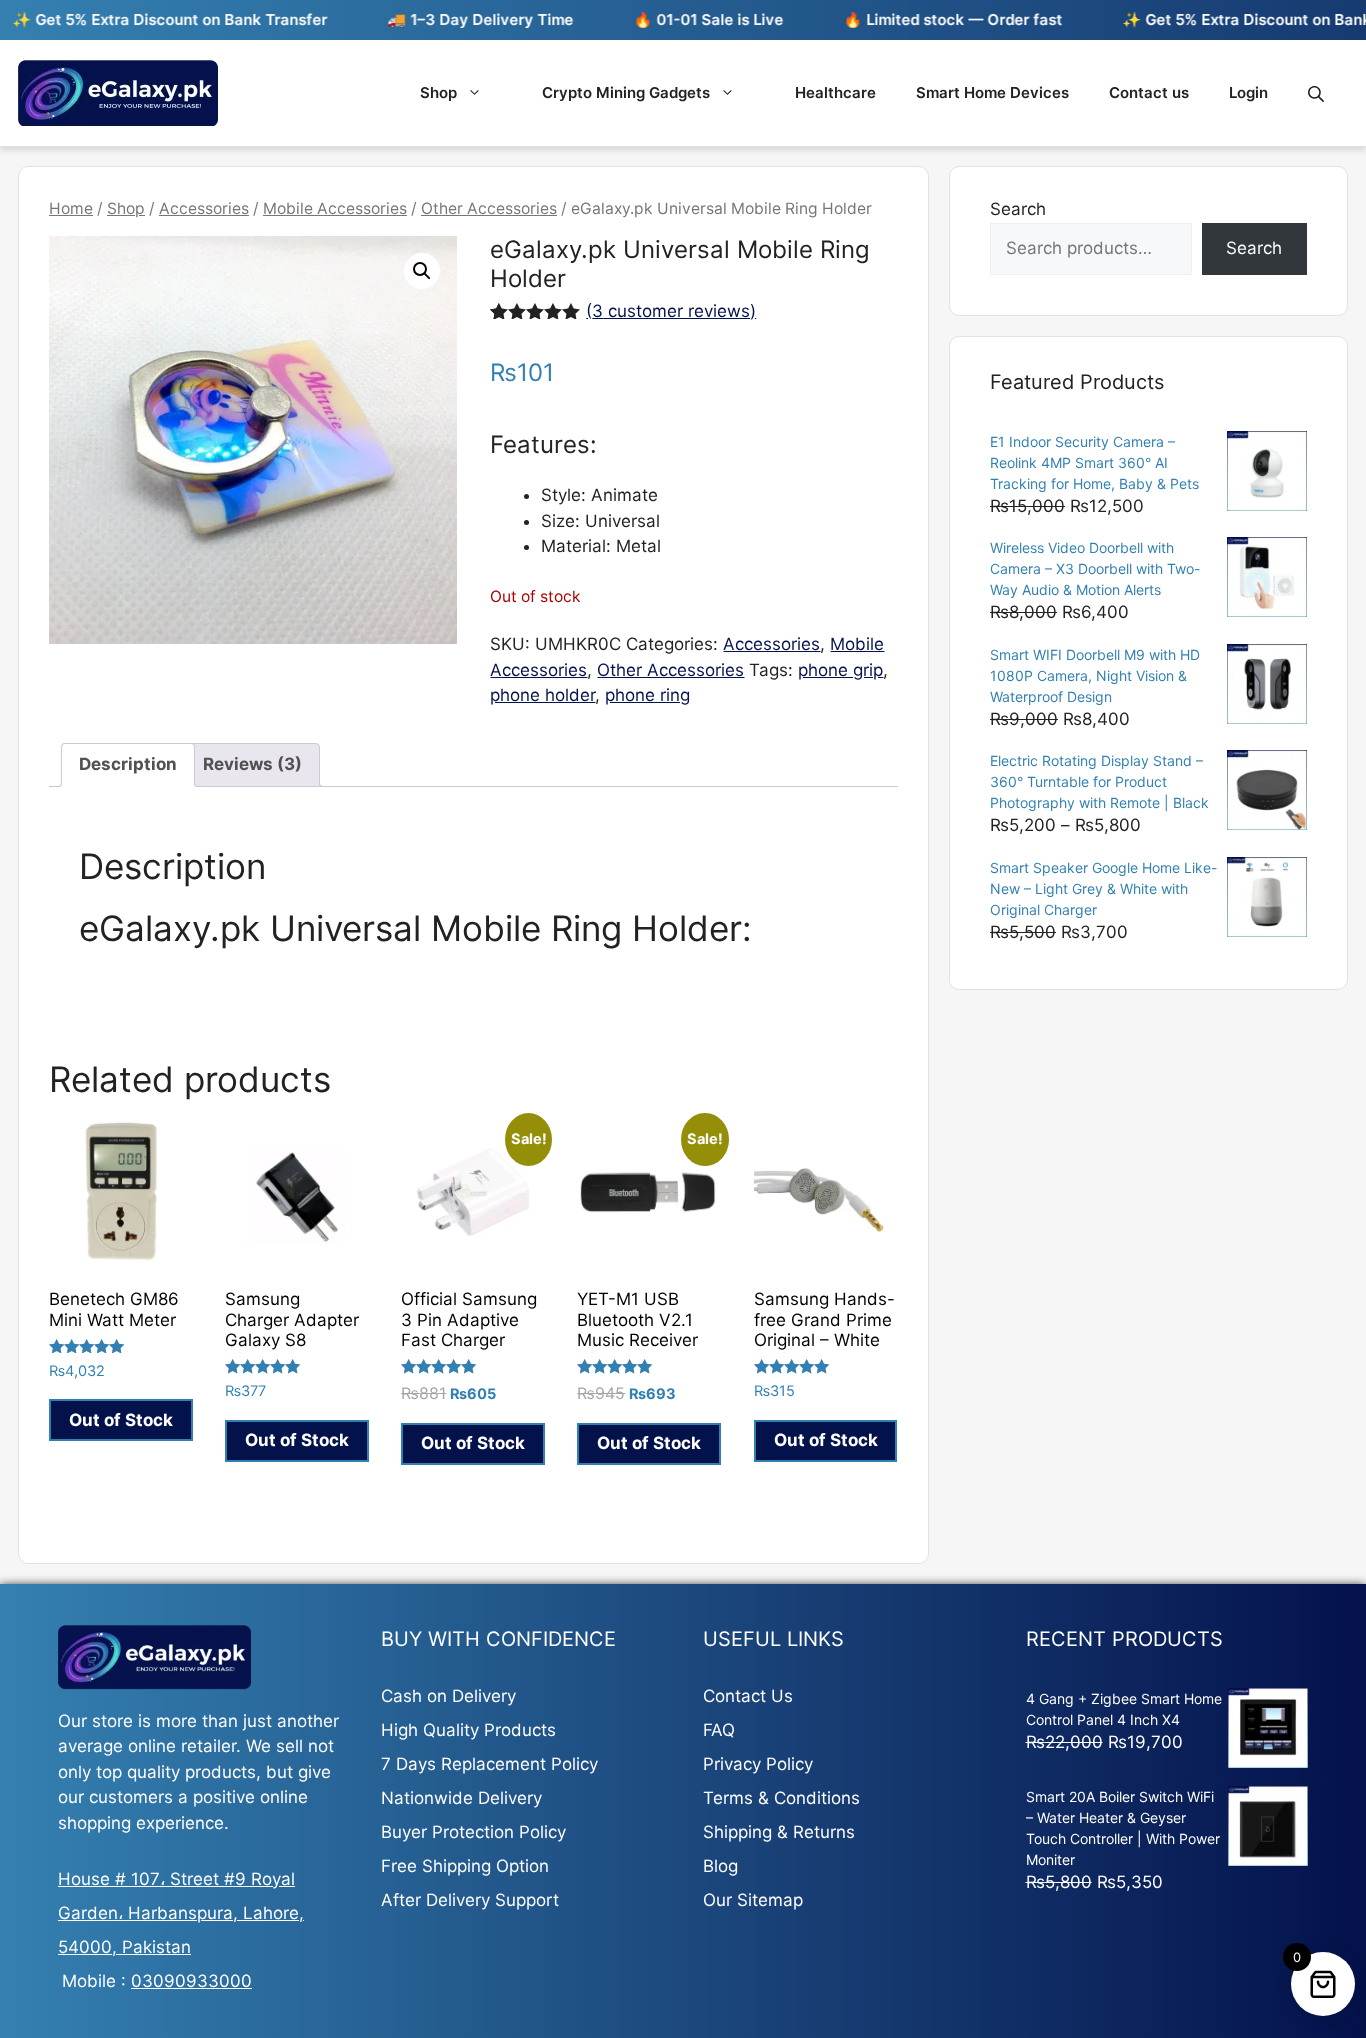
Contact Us (748, 1696)
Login (1248, 92)
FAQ (719, 1730)
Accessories (204, 208)
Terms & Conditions (781, 1798)
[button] (422, 271)
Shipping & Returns (779, 1832)
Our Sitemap (753, 1900)
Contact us (1149, 92)
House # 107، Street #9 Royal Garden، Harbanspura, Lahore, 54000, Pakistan (181, 1913)
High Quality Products (468, 1730)
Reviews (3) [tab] (252, 764)
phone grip (840, 670)
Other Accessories (489, 208)
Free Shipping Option (465, 1866)
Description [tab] (128, 764)
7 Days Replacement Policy (489, 1764)
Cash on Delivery (448, 1696)
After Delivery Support (470, 1900)
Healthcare (835, 92)
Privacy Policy (758, 1764)
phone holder (542, 695)
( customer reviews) (671, 311)
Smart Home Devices (992, 92)
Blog (720, 1866)
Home (71, 208)
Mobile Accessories (335, 208)
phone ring (647, 695)
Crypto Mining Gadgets (626, 92)
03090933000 (191, 1981)
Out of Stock (121, 1420)
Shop (438, 92)
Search (1018, 209)
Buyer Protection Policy (473, 1832)
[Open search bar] (1318, 93)
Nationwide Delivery (461, 1798)
